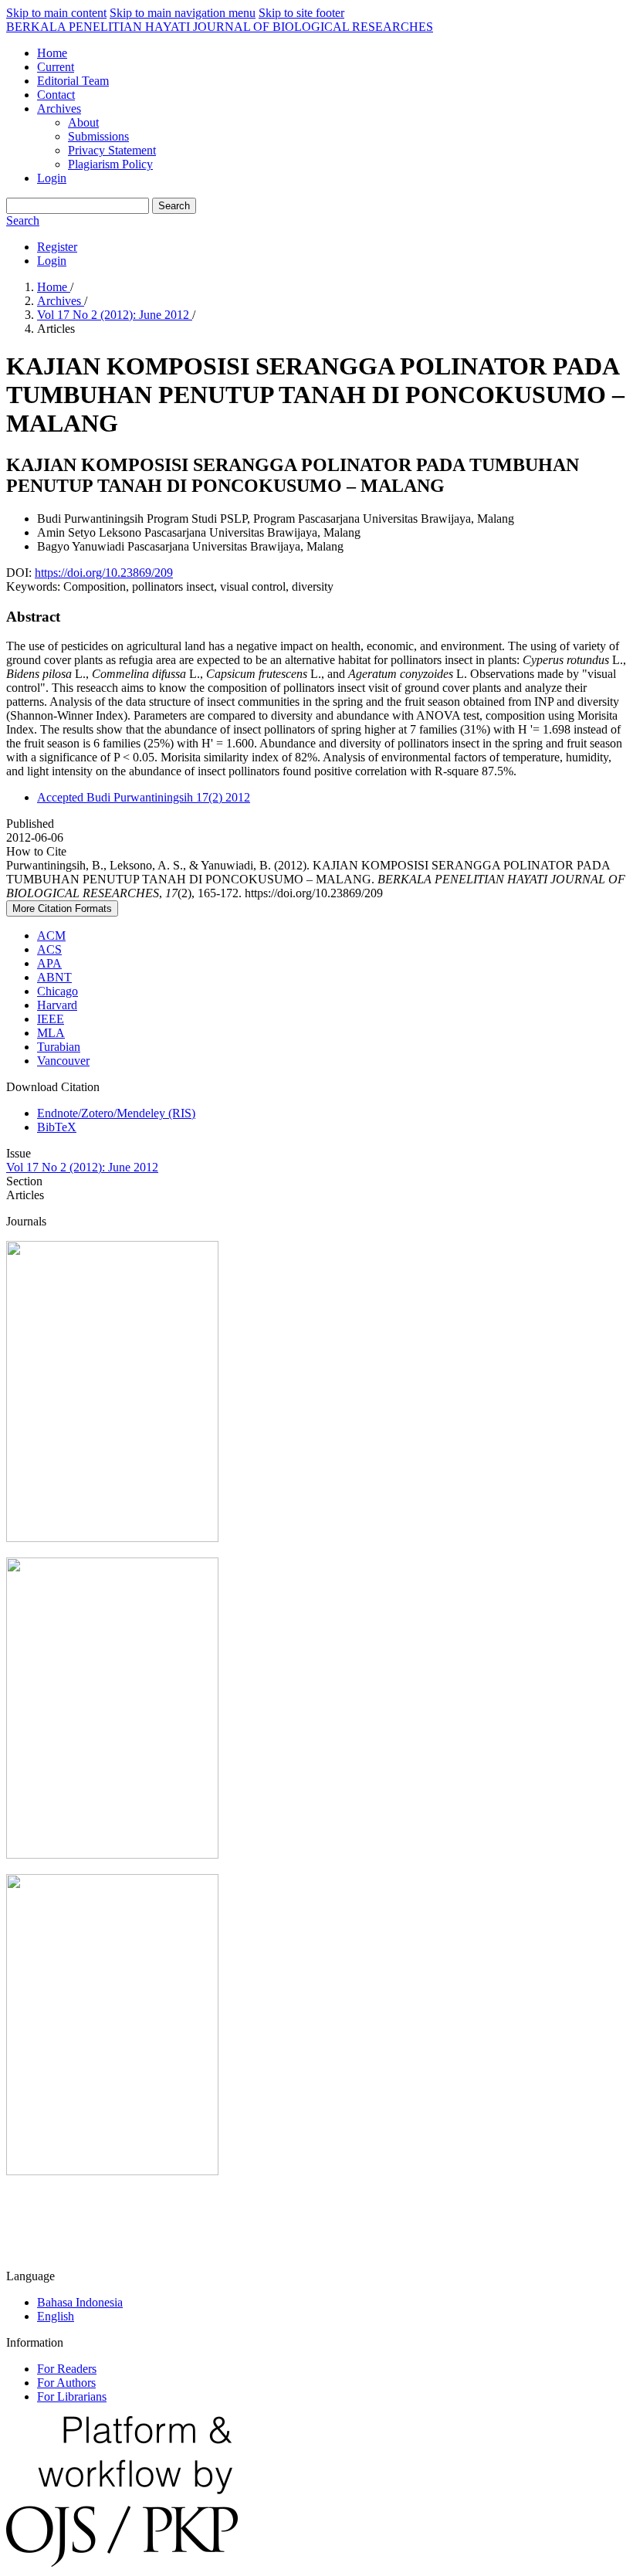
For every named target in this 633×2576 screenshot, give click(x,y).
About (83, 122)
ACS (49, 949)
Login (52, 178)
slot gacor (30, 2250)
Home (52, 53)
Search (174, 206)
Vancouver (63, 1061)
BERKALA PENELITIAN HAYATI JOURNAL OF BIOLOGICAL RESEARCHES (220, 27)
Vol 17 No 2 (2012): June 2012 (115, 315)
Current (56, 67)
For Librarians (72, 2396)
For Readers (67, 2369)
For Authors (66, 2383)
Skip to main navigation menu (183, 13)
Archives (59, 108)
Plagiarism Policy (110, 164)
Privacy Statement (112, 150)
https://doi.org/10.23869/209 (104, 573)
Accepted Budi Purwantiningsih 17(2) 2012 (144, 797)
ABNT (54, 977)
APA (49, 963)
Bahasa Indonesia (80, 2302)
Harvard (57, 1005)
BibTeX (57, 1127)
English (56, 2316)
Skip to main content (56, 13)
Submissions (98, 136)
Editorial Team (73, 81)
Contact (56, 95)
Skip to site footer (301, 13)
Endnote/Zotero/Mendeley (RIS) (116, 1113)
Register (57, 247)
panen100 (30, 2223)
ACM (51, 935)
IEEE (51, 1019)
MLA (51, 1033)
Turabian (59, 1047)
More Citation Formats (62, 908)
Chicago (58, 991)
